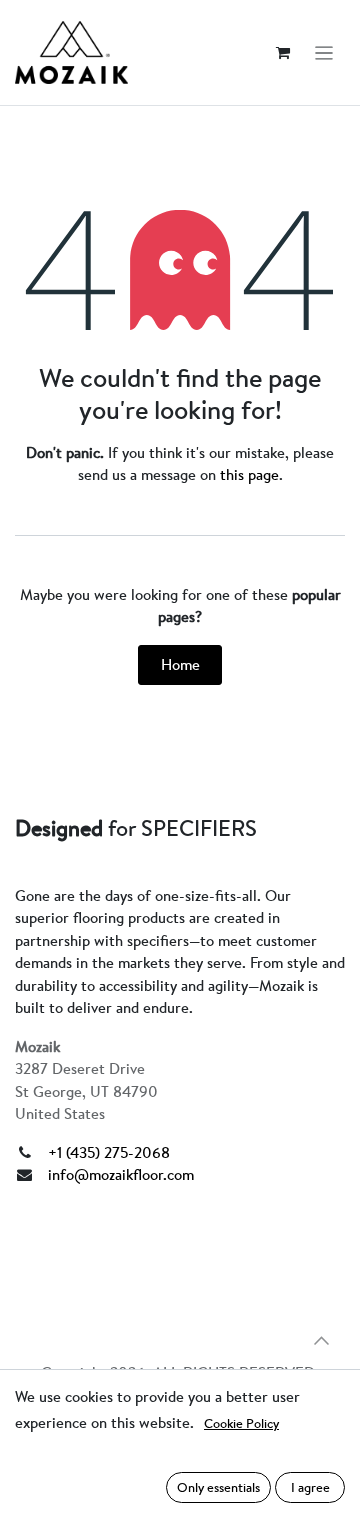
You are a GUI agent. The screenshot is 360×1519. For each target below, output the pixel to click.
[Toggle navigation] (324, 53)
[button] (321, 1341)
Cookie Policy (241, 1423)
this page (249, 474)
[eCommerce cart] (283, 53)
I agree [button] (310, 1487)
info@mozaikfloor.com (121, 1174)
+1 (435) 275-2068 (109, 1152)
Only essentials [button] (218, 1487)
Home (180, 664)
